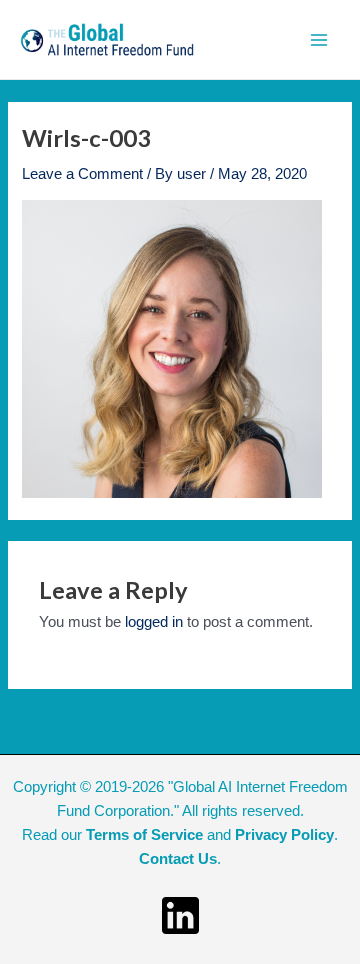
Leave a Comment (82, 174)
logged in (154, 622)
